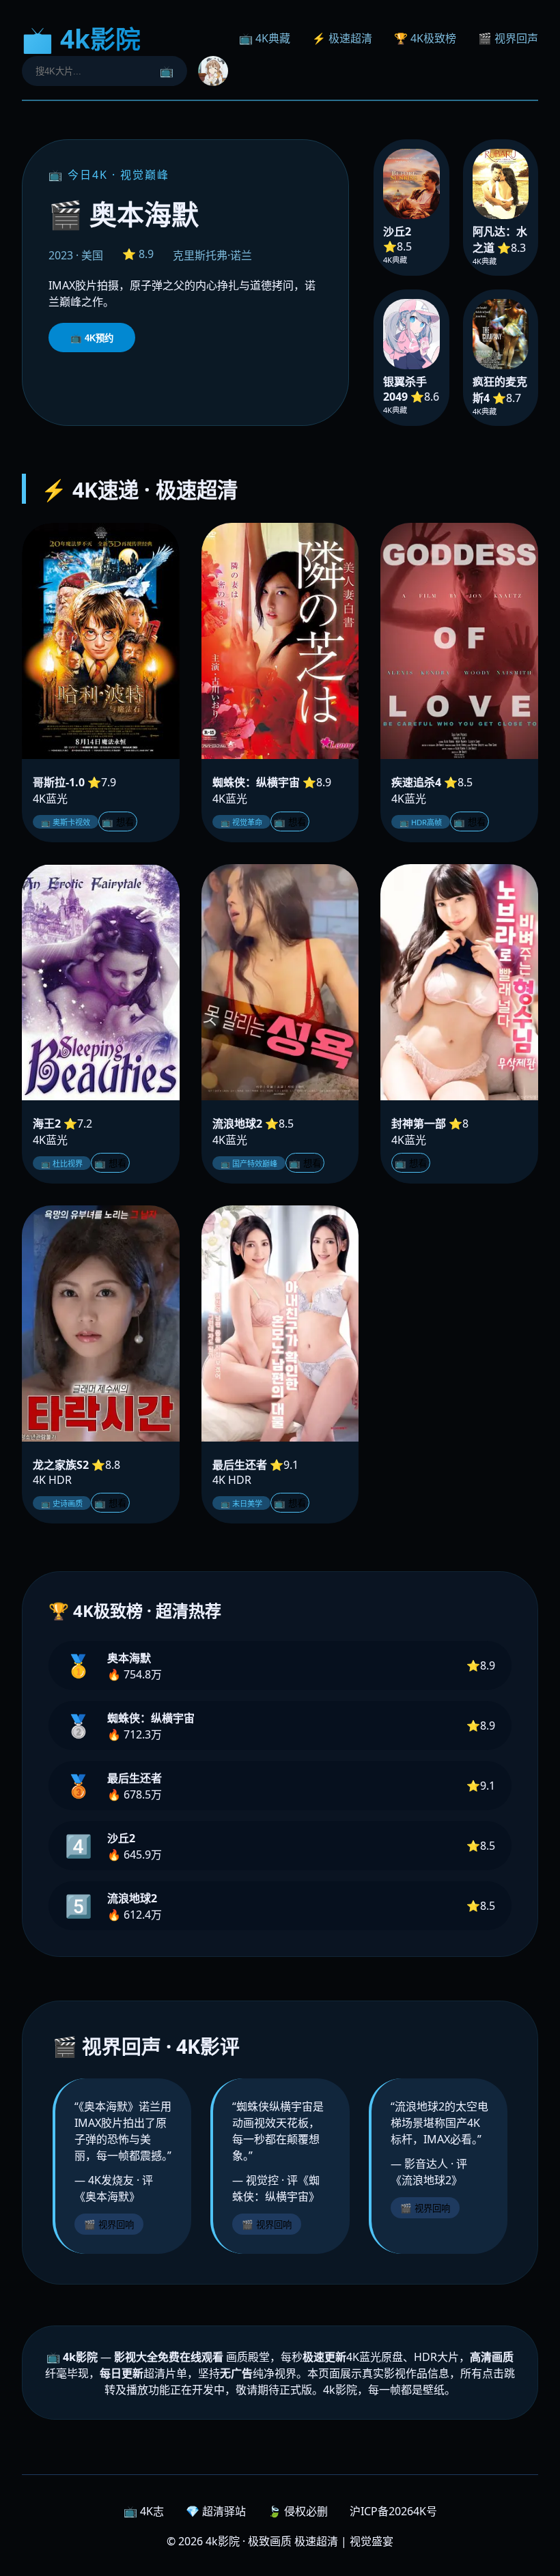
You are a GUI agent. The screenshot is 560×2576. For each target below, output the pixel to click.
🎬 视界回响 (109, 2225)
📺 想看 (118, 822)
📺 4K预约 (92, 338)
